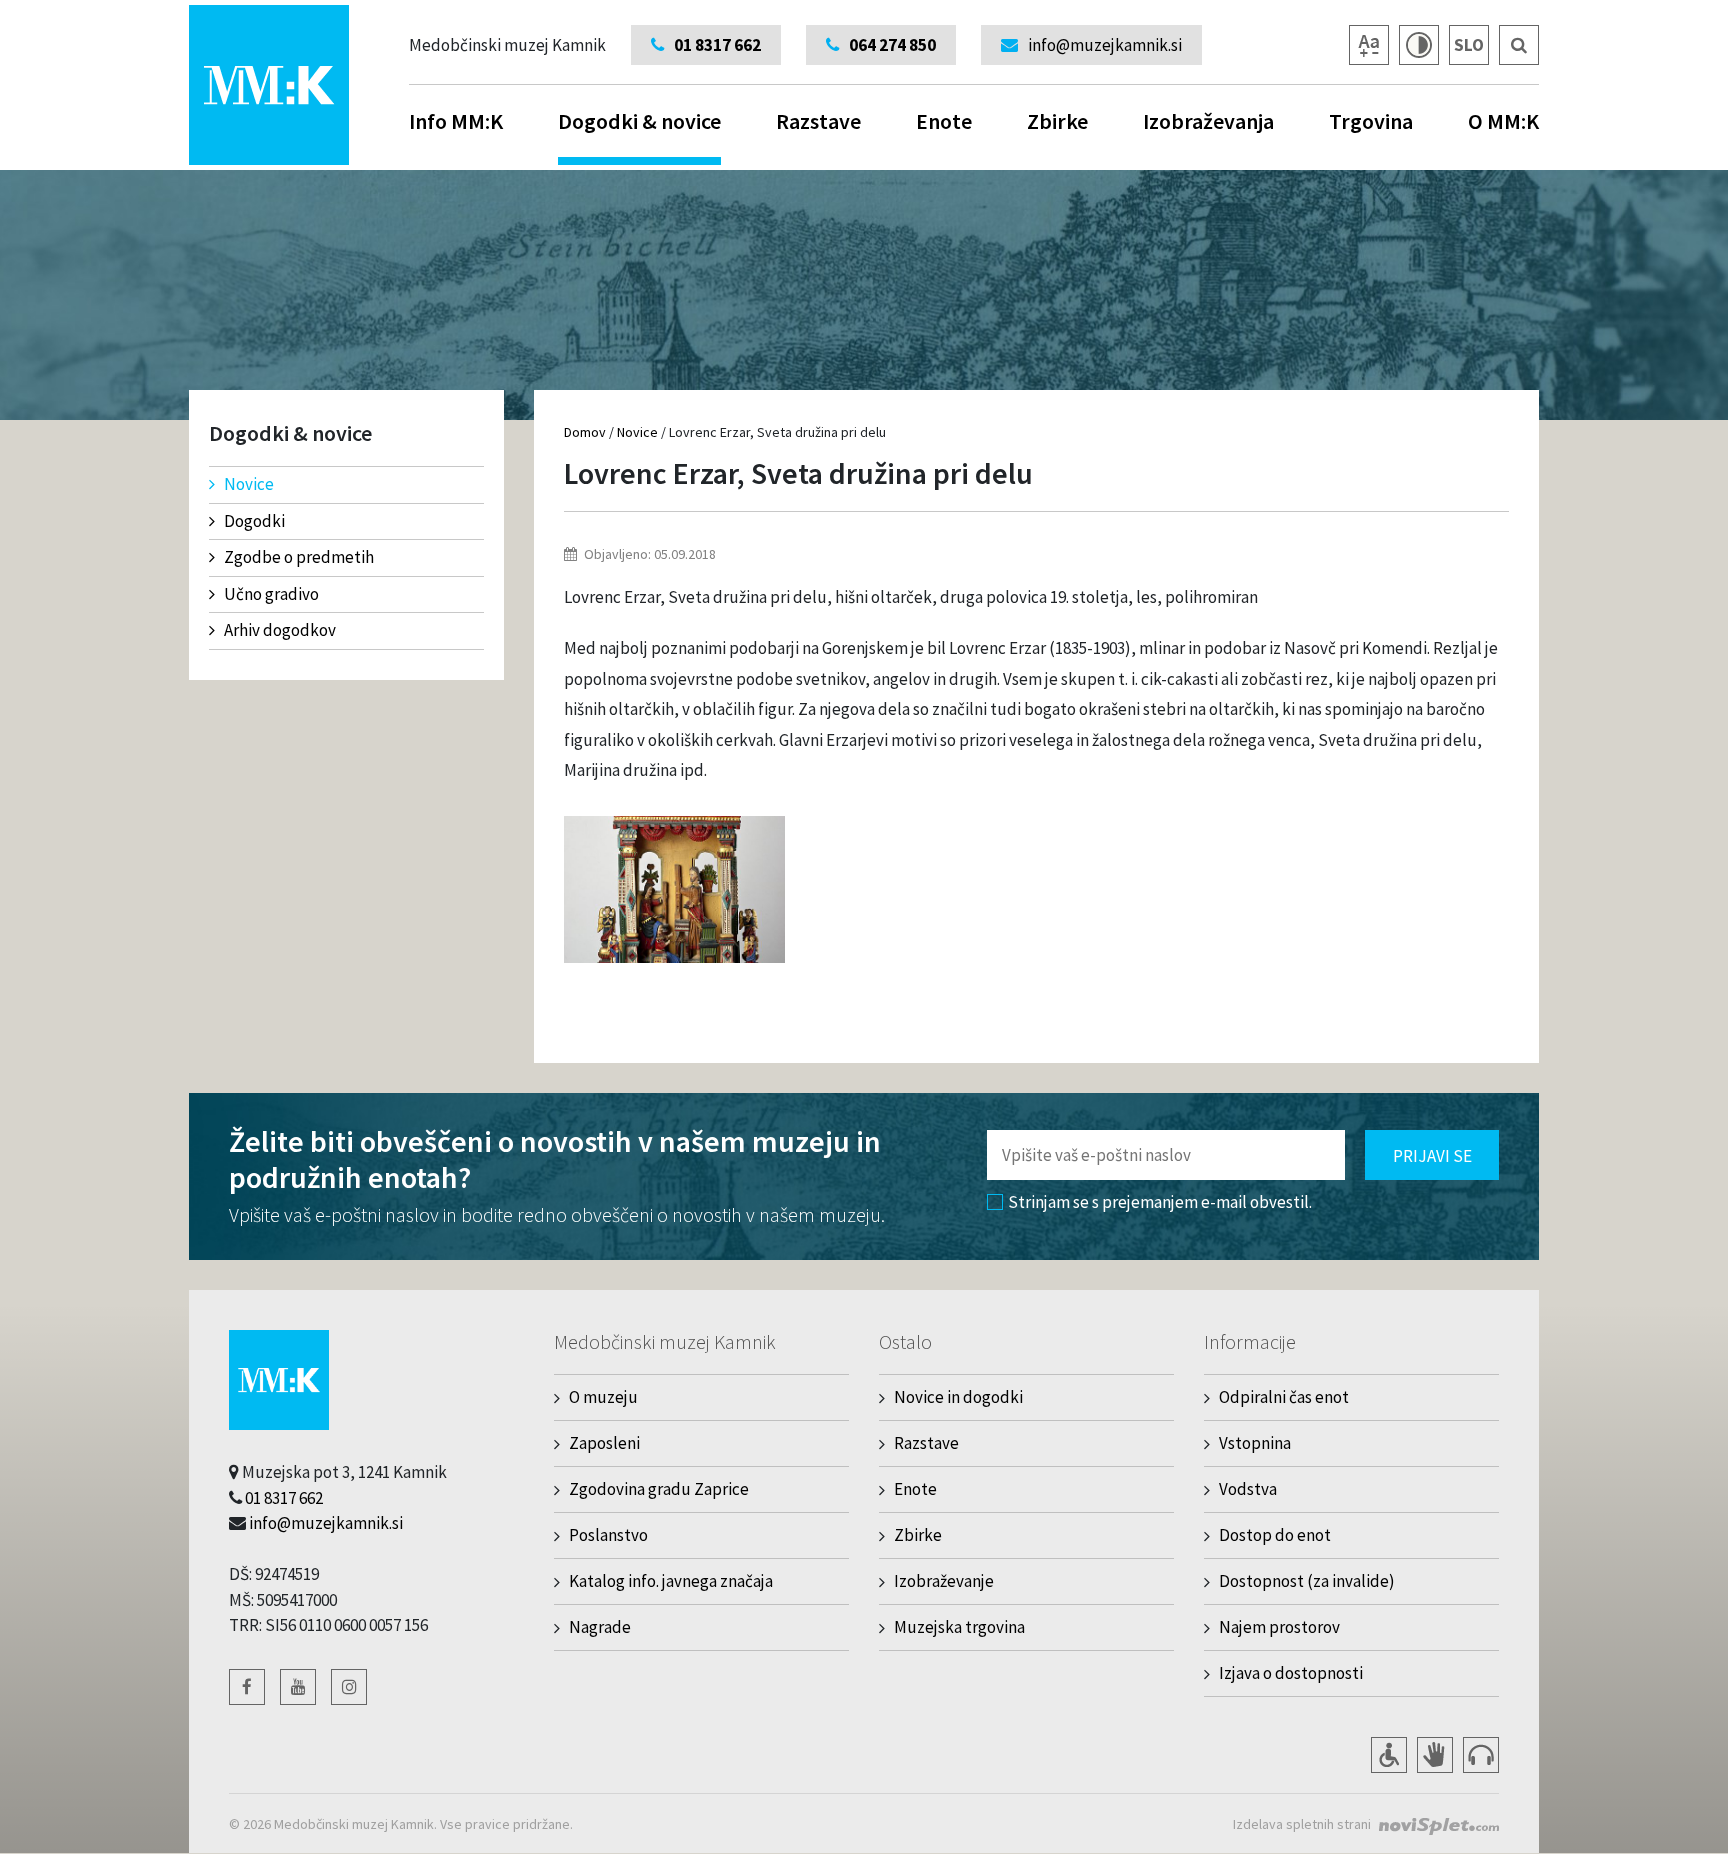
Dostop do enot (1275, 1535)
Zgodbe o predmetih (299, 557)
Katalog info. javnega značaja (671, 1581)
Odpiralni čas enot (1284, 1397)
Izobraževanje (944, 1581)
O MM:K (1503, 121)
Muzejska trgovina (959, 1627)
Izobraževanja (1208, 121)
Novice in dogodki (958, 1397)
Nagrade (600, 1627)
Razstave (818, 121)
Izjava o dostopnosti (1291, 1673)
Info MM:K (456, 121)
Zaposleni (604, 1443)
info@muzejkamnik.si (326, 1523)
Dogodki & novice (639, 121)
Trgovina (1371, 121)
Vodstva (1248, 1489)
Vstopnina (1255, 1443)
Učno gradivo (271, 594)
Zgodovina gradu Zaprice (659, 1489)
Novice (249, 484)
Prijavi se (1432, 1156)
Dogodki (254, 521)
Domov (585, 432)
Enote (944, 121)
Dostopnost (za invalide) (1307, 1581)
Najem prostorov (1279, 1627)
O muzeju (603, 1397)
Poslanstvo (608, 1535)
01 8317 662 (284, 1498)
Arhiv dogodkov (280, 630)
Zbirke (1057, 121)
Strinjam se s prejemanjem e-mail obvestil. (1160, 1202)
